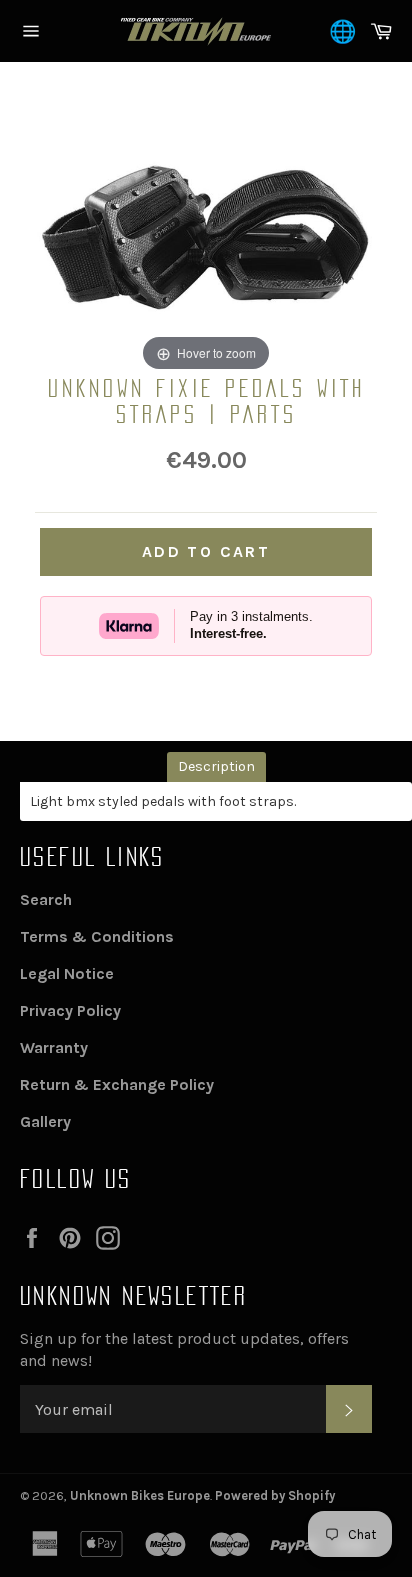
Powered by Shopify (275, 1495)
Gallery (45, 1121)
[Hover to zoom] (206, 233)
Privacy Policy (70, 1010)
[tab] (216, 766)
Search (46, 899)
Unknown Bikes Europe (140, 1495)
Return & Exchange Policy (117, 1084)
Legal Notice (67, 973)
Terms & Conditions (97, 936)
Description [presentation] (216, 766)
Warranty (54, 1047)
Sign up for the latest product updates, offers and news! (184, 1349)
